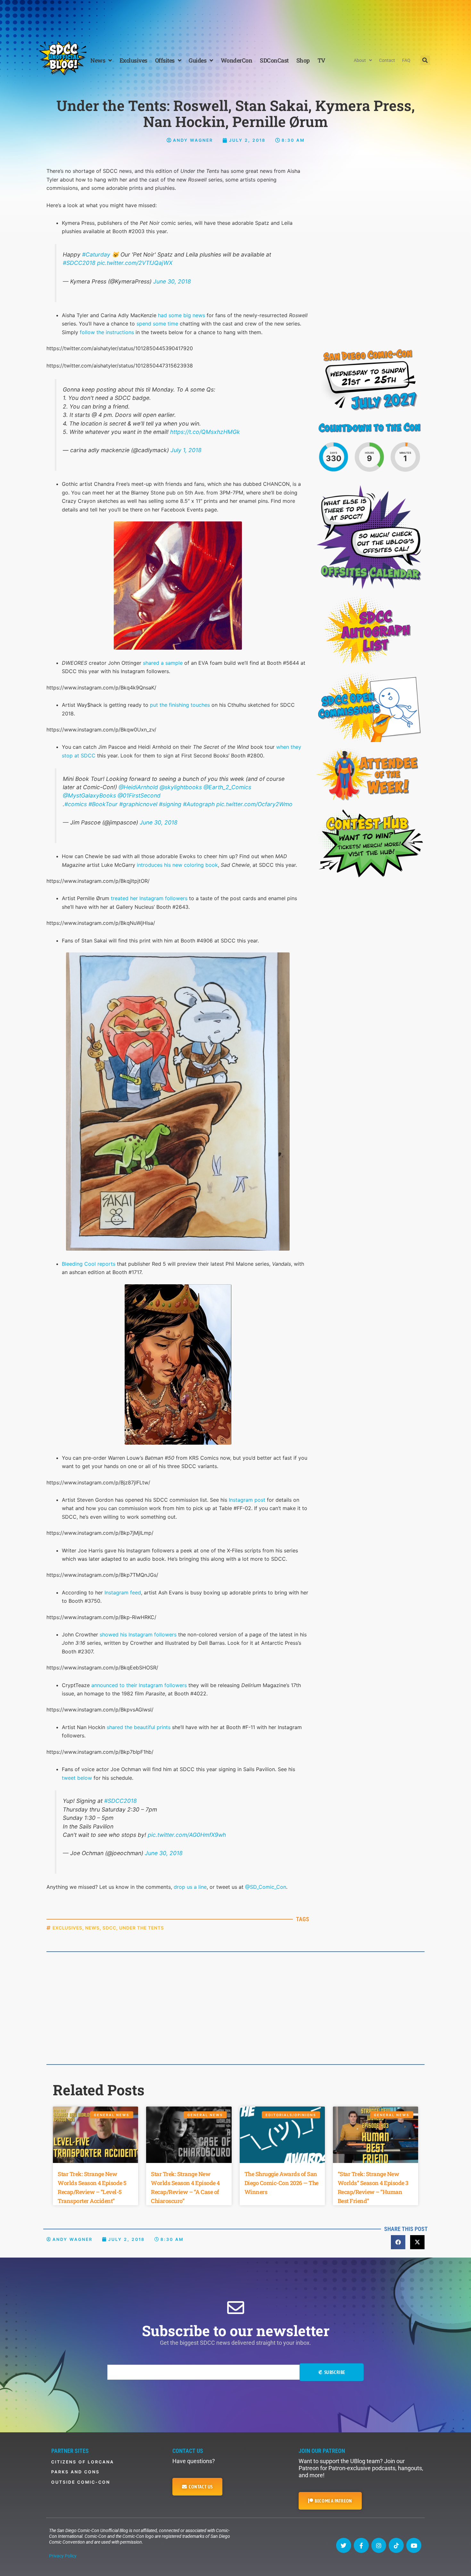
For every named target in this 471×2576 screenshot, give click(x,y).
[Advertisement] (235, 18)
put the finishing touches (180, 705)
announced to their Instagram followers (139, 1685)
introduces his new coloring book (177, 865)
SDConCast (274, 60)
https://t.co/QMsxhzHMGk (205, 432)
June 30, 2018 (172, 281)
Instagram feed (123, 1592)
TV (321, 60)
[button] (425, 60)
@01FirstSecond (139, 795)
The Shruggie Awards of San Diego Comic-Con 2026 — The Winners (281, 2183)
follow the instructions (107, 332)
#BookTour (103, 804)
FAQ (406, 60)
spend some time (157, 324)
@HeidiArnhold (138, 787)
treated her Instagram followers (149, 898)
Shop (303, 60)
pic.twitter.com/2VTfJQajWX (135, 263)
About (360, 60)
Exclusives (133, 60)
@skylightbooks (181, 787)
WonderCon (237, 60)
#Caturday (96, 254)
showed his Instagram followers (138, 1634)
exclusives (67, 1928)
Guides (198, 60)
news (92, 1928)
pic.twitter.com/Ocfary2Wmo (254, 804)
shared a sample (163, 663)
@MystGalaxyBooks (89, 795)
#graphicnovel (138, 804)
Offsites (165, 60)
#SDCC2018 (79, 263)
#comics (76, 804)
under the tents (142, 1928)
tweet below (77, 1778)
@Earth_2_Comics (227, 787)
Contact (387, 60)
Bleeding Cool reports (89, 1264)
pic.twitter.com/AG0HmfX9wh (187, 1835)
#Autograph (199, 804)
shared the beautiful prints (139, 1727)
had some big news (182, 315)
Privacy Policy (63, 2556)
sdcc (109, 1928)
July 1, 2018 (186, 450)
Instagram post (247, 1500)
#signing (170, 804)
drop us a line (190, 1887)
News (98, 60)
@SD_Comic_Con (266, 1887)
